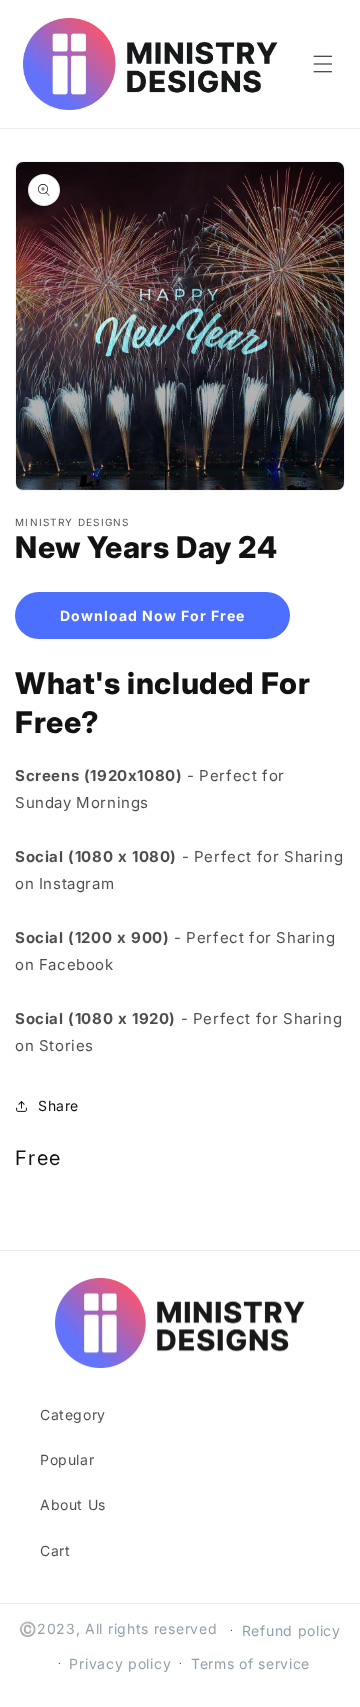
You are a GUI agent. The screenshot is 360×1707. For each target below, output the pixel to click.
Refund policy (291, 1630)
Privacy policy (120, 1663)
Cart (55, 1550)
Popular (67, 1459)
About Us (73, 1504)
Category (73, 1414)
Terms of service (250, 1663)
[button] (323, 64)
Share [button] (58, 1105)
